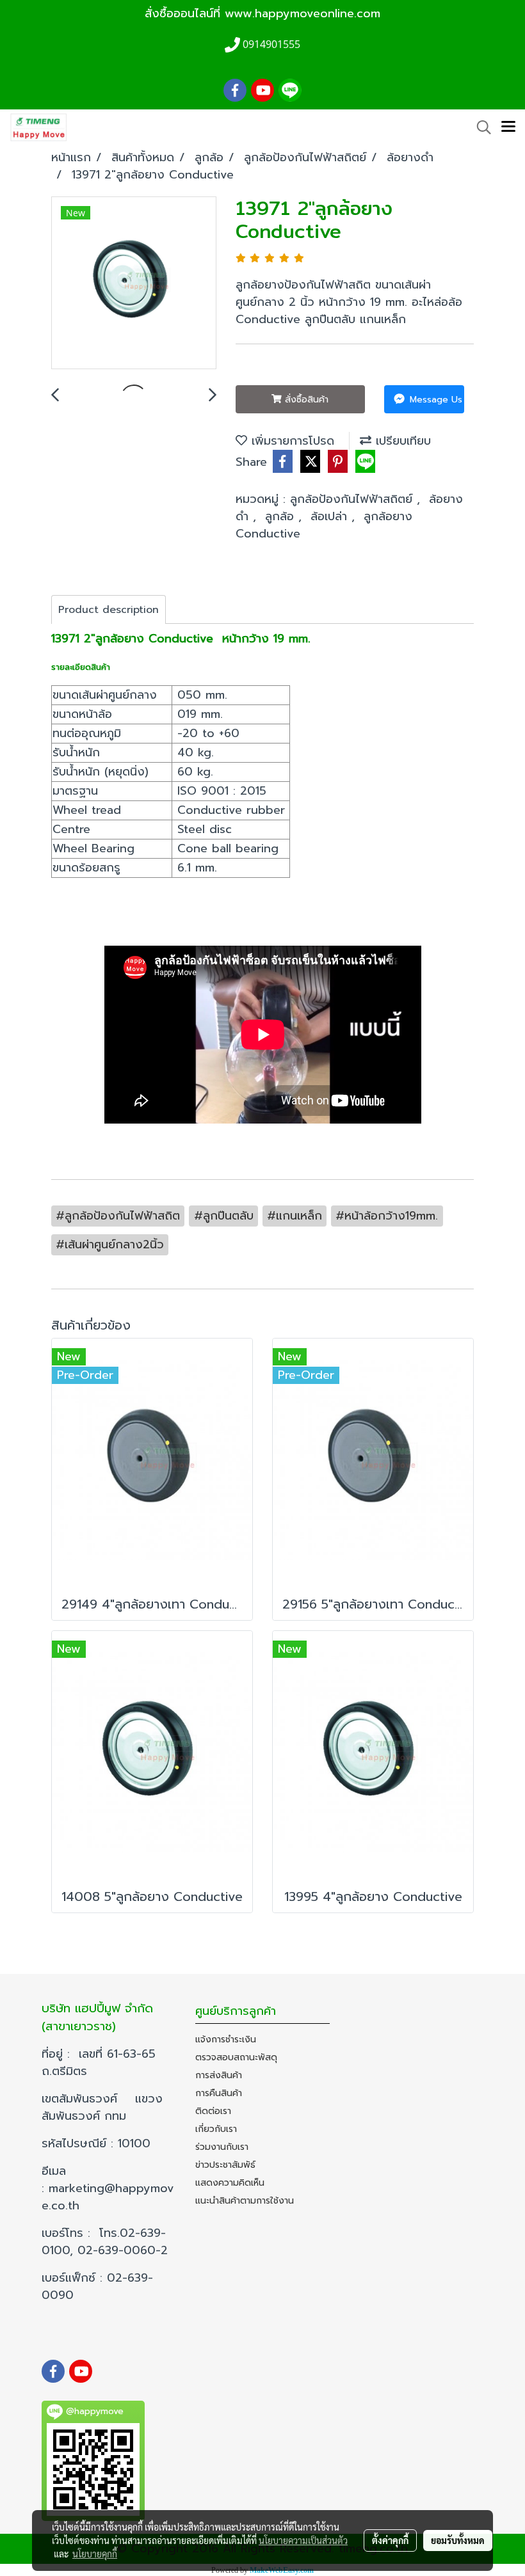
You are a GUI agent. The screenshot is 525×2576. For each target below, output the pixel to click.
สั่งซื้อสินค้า (305, 400)
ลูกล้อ (282, 516)
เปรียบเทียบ (401, 441)
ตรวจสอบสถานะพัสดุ (236, 2057)
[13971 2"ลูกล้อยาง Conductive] (134, 283)
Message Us (434, 400)
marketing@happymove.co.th (108, 2197)
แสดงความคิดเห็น (230, 2183)
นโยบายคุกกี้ (95, 2554)
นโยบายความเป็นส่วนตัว (303, 2540)
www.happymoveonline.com (303, 13)
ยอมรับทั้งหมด (458, 2540)
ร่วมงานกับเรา (222, 2147)
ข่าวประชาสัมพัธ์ (225, 2165)
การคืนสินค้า (219, 2093)
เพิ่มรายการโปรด (291, 441)
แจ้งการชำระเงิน (226, 2039)
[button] (480, 127)
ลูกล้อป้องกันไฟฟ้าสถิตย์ (353, 499)
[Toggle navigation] (508, 127)
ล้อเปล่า (331, 516)
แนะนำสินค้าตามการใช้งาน (245, 2201)
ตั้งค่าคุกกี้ (390, 2540)
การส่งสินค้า (219, 2075)
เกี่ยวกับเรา (216, 2129)
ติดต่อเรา (213, 2111)
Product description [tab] (109, 610)
